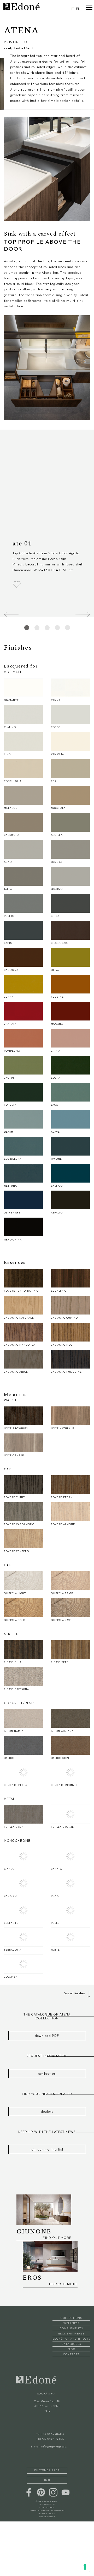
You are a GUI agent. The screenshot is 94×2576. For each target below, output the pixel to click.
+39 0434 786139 (53, 2434)
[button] (83, 614)
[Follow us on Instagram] (53, 2492)
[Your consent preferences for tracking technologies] (85, 2567)
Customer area (47, 2470)
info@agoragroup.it (55, 2447)
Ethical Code (47, 2507)
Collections (71, 2318)
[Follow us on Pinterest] (41, 2492)
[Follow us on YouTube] (66, 2492)
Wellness (71, 2323)
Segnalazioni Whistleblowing (47, 2510)
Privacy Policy (47, 2514)
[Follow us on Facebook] (29, 2492)
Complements (71, 2328)
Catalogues (71, 2344)
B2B (47, 2480)
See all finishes (75, 1993)
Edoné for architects (71, 2339)
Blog (71, 2349)
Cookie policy (47, 2517)
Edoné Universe (71, 2334)
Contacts (71, 2354)
